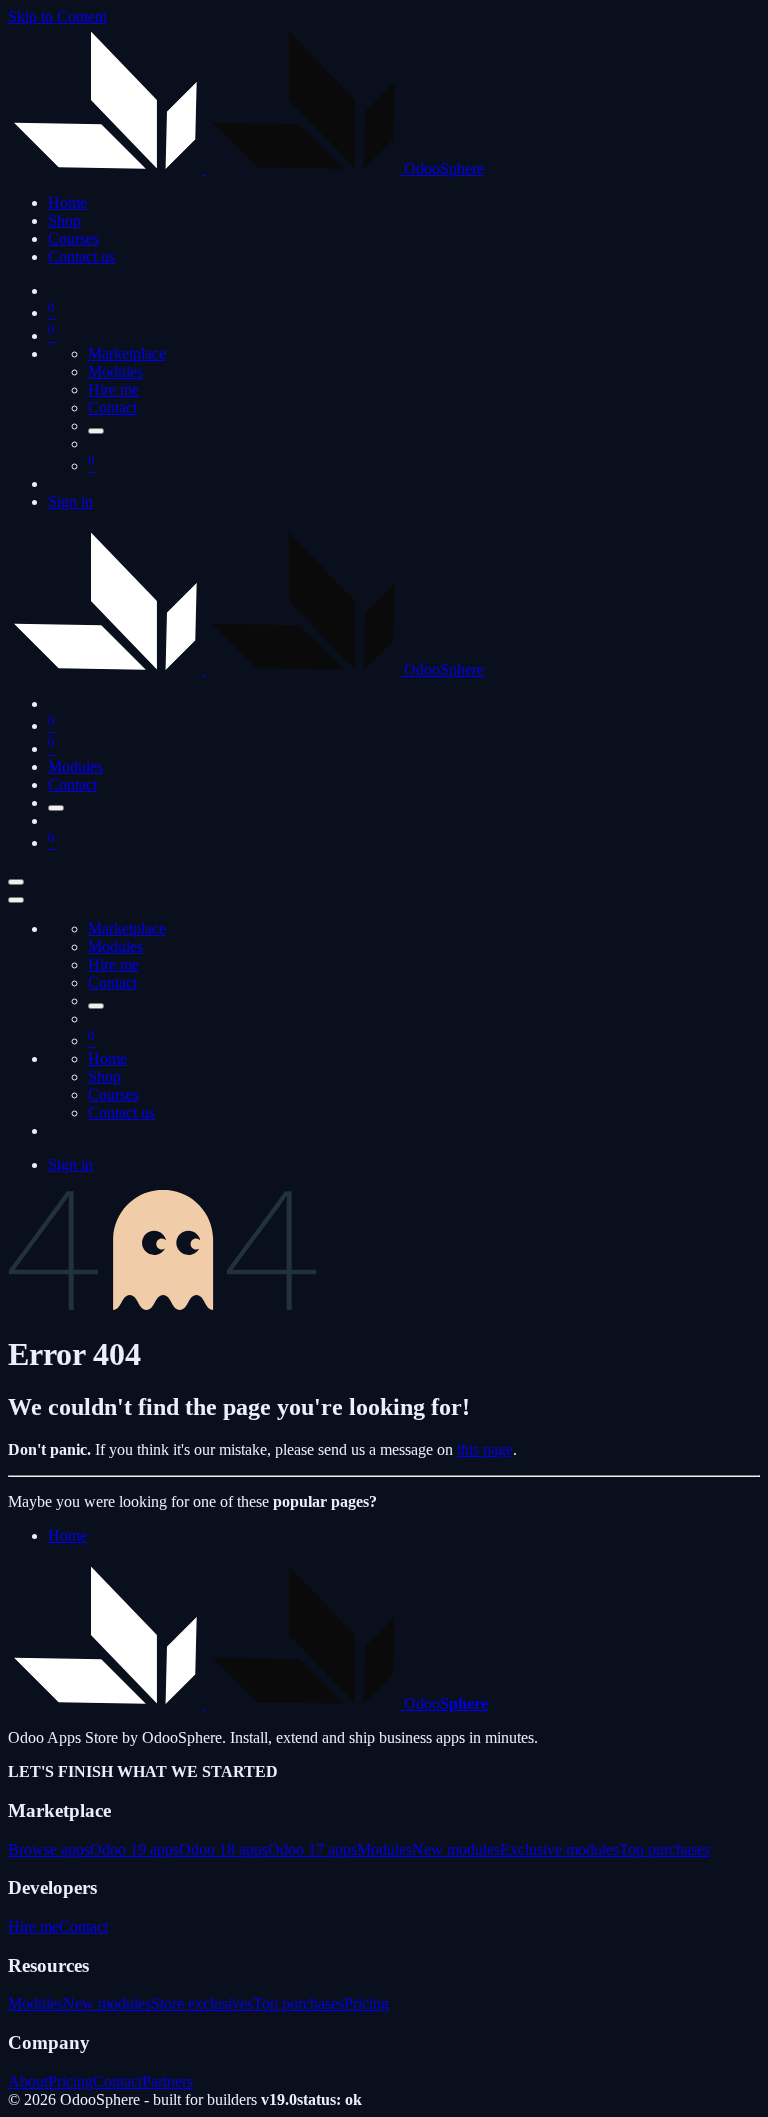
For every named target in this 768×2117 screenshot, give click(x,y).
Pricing (366, 2003)
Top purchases (664, 1849)
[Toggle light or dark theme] (96, 431)
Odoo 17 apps (312, 1849)
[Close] (16, 900)
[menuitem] (67, 202)
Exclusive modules (559, 1849)
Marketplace (127, 353)
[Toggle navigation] (16, 882)
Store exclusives (202, 2003)
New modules (456, 1849)
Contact (112, 407)
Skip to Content (57, 16)
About (28, 2081)
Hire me (113, 389)
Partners (167, 2081)
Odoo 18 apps (223, 1849)
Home (67, 1535)
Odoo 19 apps (134, 1849)
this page (485, 1449)
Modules (115, 371)
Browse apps (49, 1849)
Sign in (70, 501)
